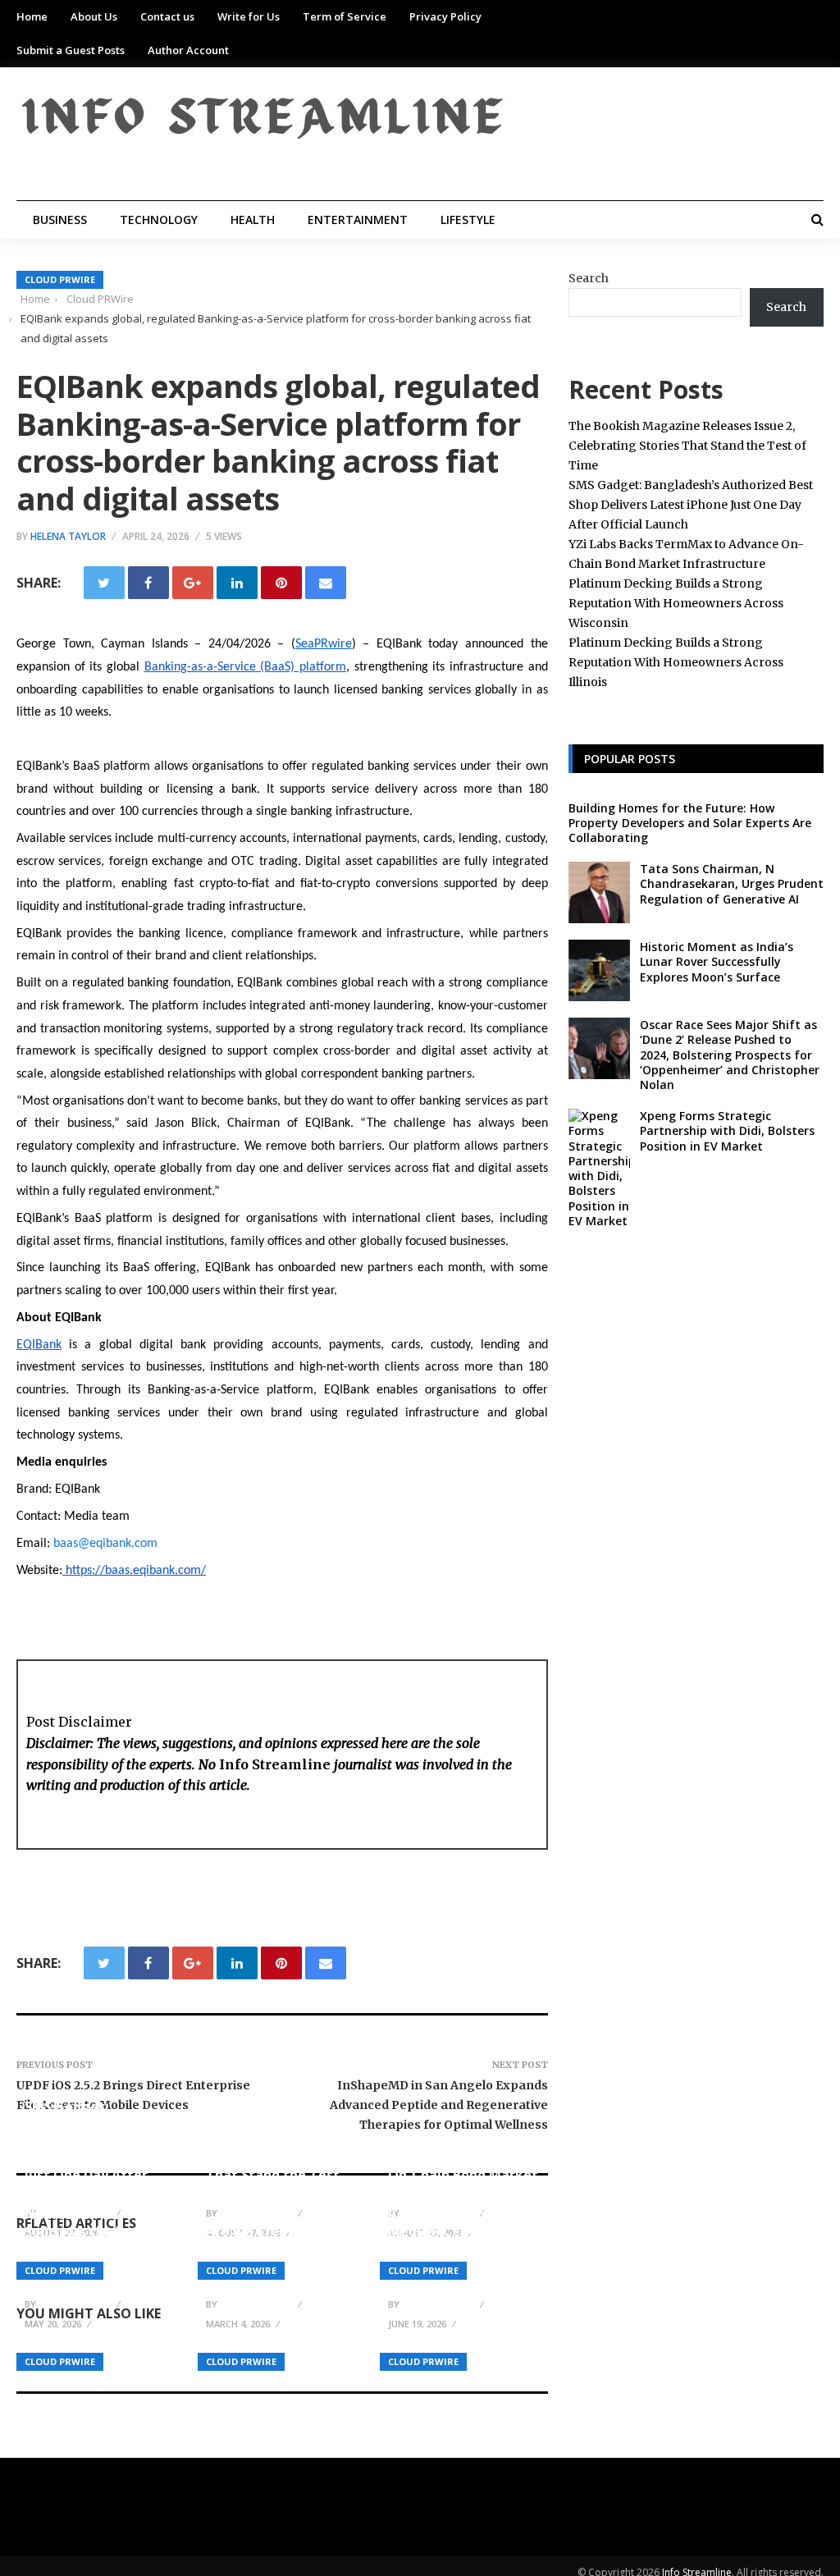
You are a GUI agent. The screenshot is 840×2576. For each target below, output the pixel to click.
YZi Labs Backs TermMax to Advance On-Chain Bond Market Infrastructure (463, 2166)
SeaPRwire (324, 644)
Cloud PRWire (60, 279)
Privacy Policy (445, 16)
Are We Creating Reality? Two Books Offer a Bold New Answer (270, 2257)
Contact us (167, 16)
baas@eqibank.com (105, 1544)
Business (60, 220)
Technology (159, 220)
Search (589, 278)
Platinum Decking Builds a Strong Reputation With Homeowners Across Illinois (676, 662)
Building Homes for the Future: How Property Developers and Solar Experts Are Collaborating (690, 823)
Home (32, 16)
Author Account (188, 50)
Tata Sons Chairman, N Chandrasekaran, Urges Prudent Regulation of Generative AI (732, 883)
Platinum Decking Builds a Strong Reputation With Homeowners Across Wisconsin (676, 603)
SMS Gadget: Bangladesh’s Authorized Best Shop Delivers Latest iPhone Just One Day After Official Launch (99, 2149)
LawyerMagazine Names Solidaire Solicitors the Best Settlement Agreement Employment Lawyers (96, 2240)
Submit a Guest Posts (71, 50)
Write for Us (249, 16)
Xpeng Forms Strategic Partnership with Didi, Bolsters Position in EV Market (727, 1130)
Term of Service (345, 16)
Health (253, 220)
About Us (94, 16)
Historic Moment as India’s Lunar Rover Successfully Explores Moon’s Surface (717, 961)
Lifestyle (468, 220)
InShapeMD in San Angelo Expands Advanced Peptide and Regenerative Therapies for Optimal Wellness (439, 2105)
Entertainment (358, 220)
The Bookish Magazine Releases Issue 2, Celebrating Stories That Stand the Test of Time (281, 2157)
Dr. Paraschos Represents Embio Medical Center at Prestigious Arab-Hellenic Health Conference (447, 2240)
